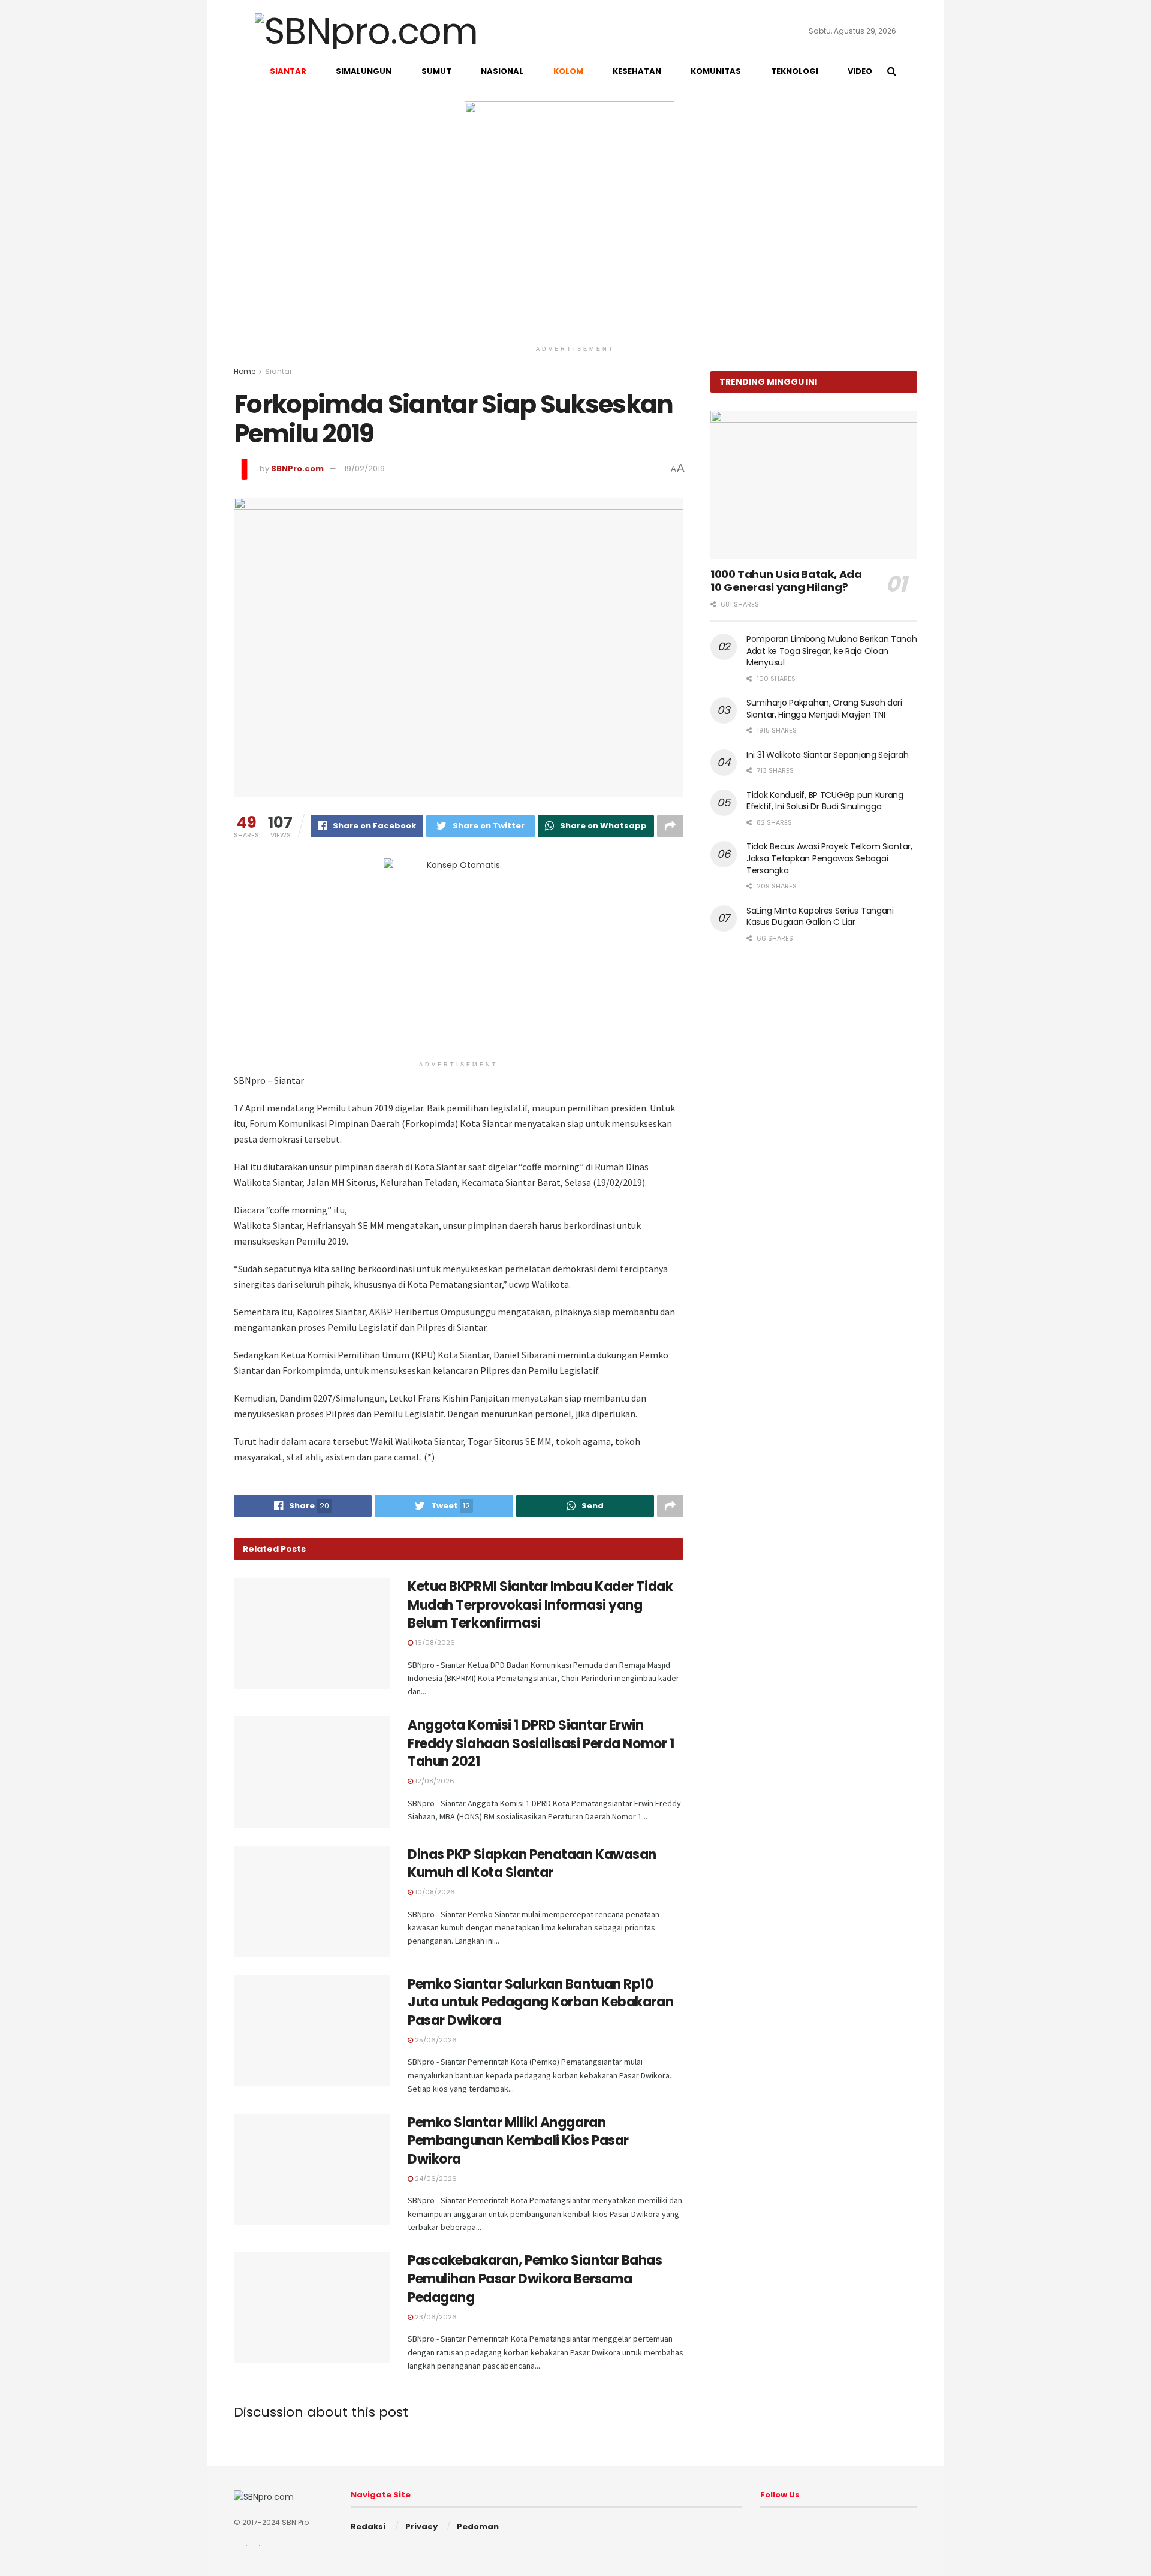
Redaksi (368, 2527)
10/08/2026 (434, 1892)
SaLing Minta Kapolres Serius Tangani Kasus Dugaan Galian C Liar (820, 917)
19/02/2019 (364, 468)
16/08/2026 (434, 1643)
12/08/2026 (434, 1781)
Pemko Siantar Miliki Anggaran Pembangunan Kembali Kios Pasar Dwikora (518, 2141)
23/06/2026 (435, 2317)
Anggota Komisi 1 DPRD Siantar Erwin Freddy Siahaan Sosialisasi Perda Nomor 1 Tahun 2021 (541, 1744)
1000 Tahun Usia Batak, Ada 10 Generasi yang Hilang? (786, 581)
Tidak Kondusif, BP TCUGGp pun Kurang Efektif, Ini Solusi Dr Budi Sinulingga (825, 801)
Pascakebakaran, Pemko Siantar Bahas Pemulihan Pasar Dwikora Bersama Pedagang (535, 2279)
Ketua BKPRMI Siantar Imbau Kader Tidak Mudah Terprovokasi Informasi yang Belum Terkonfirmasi (540, 1605)
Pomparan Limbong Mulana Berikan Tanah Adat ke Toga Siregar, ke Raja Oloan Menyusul (832, 651)
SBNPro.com (297, 468)
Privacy (421, 2527)
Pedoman (478, 2527)
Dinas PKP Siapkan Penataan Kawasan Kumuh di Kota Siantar (532, 1864)
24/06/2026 (435, 2179)
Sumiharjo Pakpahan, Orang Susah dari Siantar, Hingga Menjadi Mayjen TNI (824, 709)
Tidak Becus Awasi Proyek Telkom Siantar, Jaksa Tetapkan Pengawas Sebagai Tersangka (829, 858)
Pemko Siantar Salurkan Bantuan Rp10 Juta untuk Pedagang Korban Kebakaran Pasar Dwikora (540, 2003)
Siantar (278, 371)
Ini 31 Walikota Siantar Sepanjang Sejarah (828, 755)
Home (245, 371)
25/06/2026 (435, 2040)
